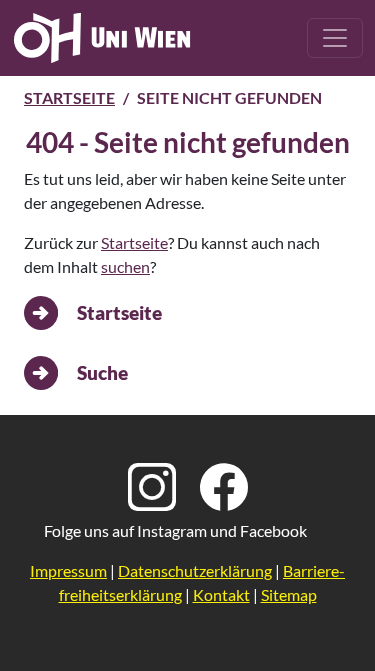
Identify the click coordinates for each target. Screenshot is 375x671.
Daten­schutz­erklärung (195, 570)
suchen (125, 266)
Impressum (68, 570)
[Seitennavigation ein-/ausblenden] (335, 38)
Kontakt (221, 594)
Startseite (69, 97)
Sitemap (289, 594)
